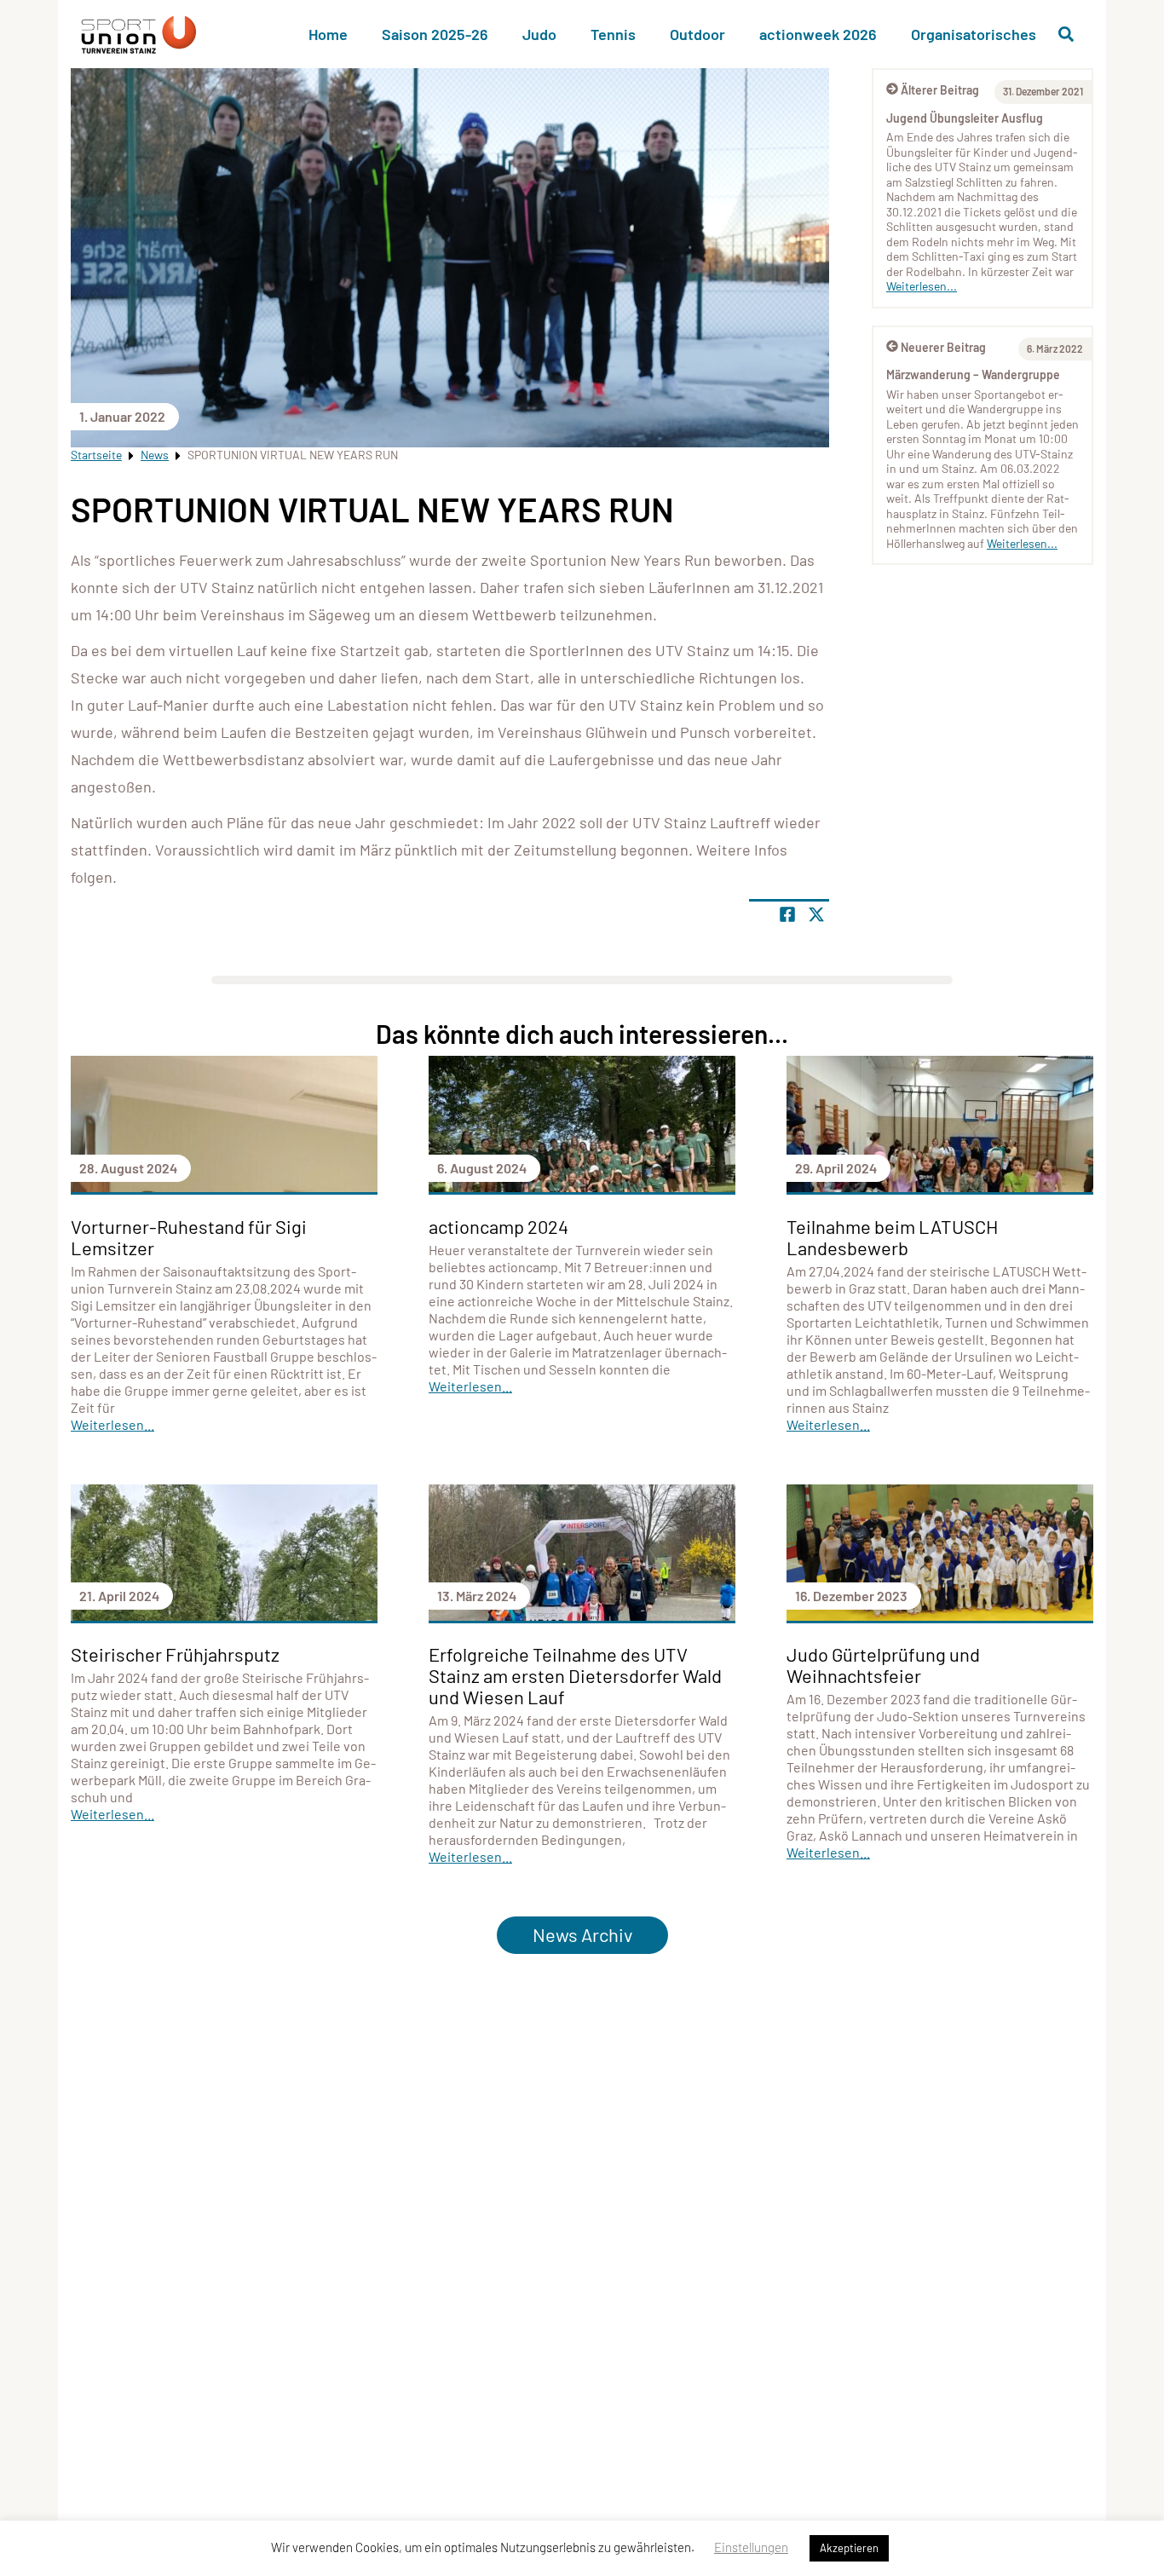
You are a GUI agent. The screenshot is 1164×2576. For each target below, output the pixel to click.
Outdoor (697, 34)
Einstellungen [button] (751, 2547)
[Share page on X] (816, 914)
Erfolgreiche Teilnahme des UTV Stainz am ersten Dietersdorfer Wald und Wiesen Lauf (575, 1675)
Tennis (613, 34)
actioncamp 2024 (498, 1226)
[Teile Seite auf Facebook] (787, 914)
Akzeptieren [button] (849, 2548)
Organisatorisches (974, 34)
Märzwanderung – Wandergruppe (973, 375)
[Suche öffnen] (1066, 34)
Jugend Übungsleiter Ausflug (965, 118)
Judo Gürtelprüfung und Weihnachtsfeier (883, 1665)
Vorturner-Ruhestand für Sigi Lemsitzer (189, 1237)
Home (328, 34)
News (155, 455)
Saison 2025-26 (435, 34)
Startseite (96, 455)
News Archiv (582, 1934)
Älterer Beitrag (940, 90)
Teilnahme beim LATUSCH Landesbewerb (892, 1237)
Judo (539, 34)
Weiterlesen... (922, 286)
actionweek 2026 (818, 34)
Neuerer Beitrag (943, 347)
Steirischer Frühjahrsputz (175, 1654)
